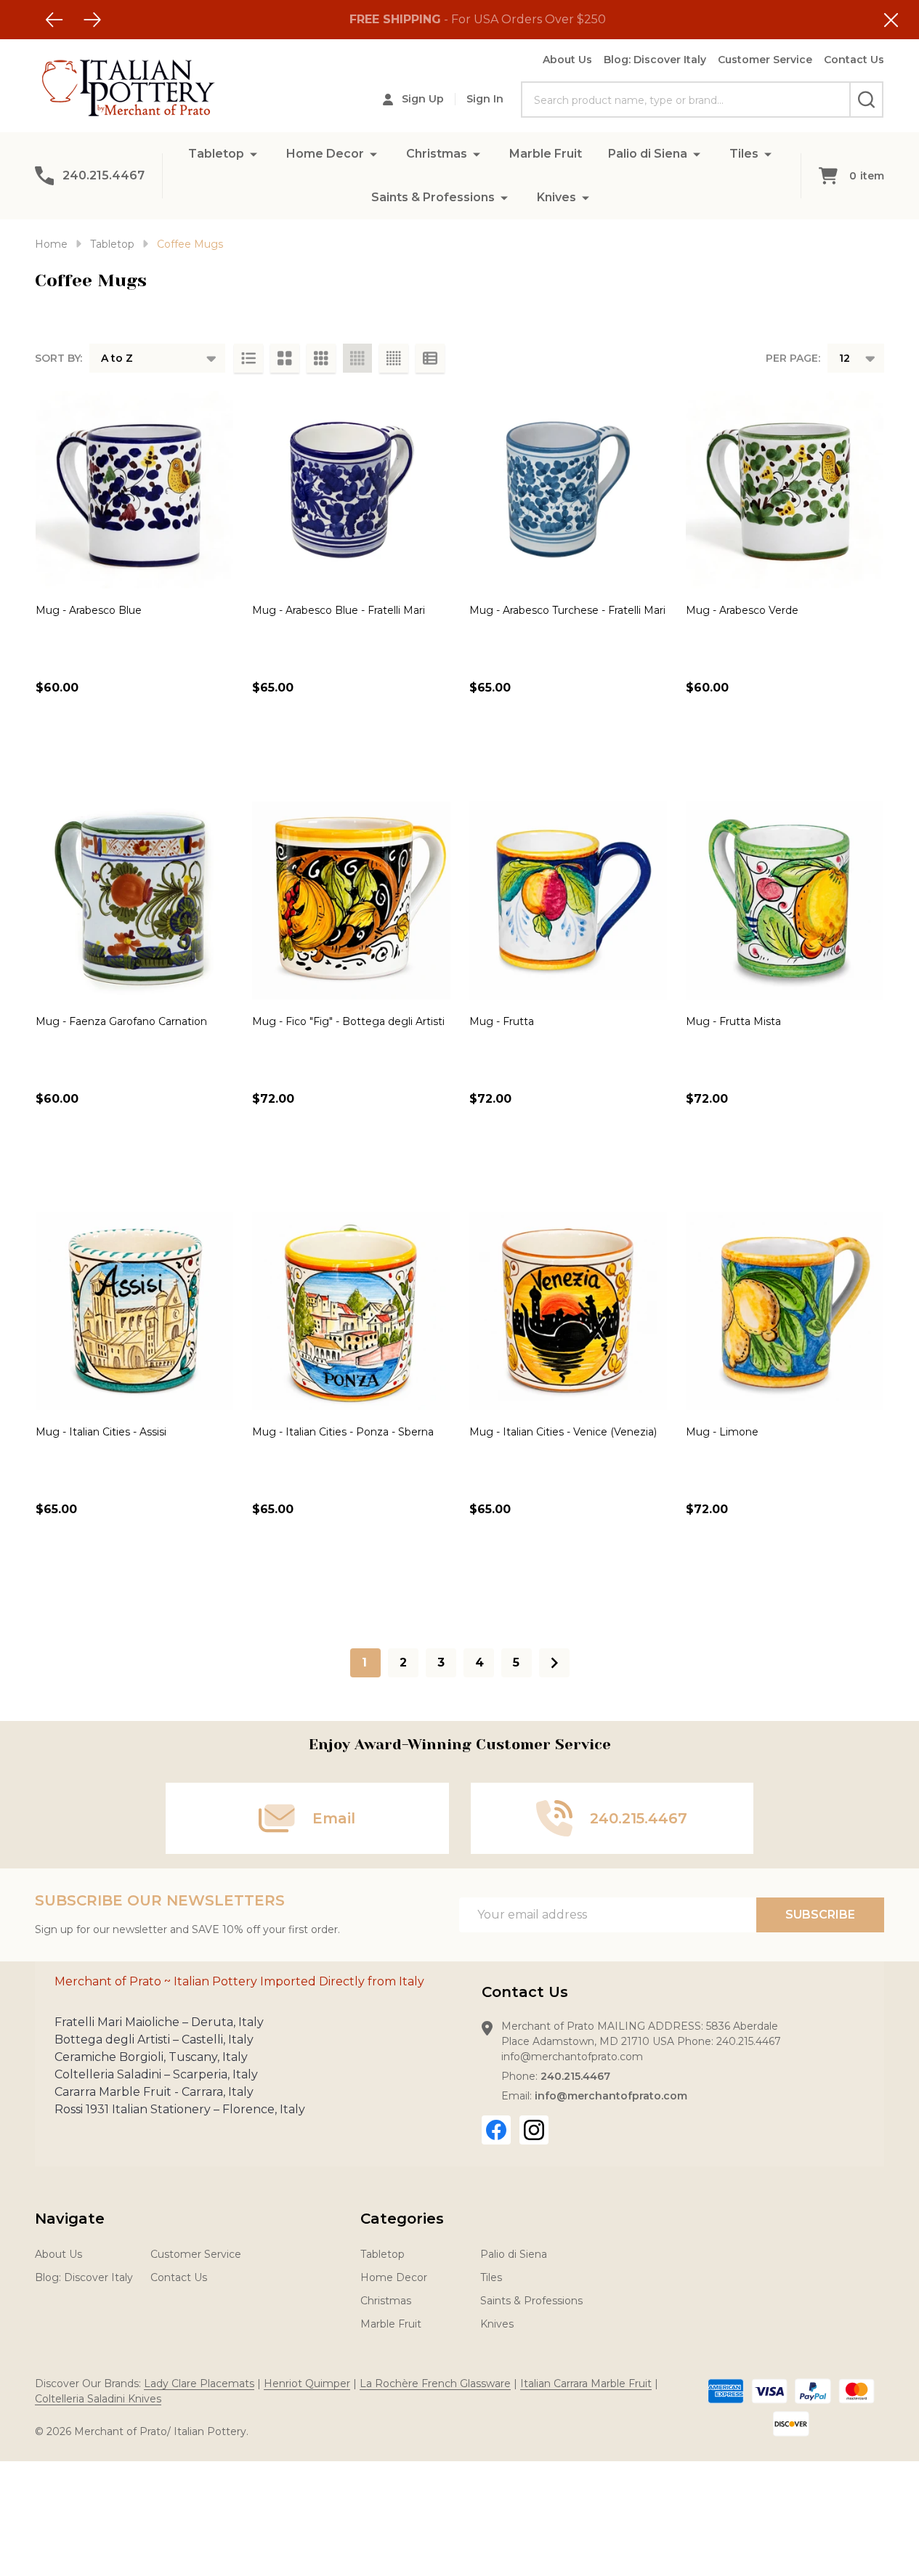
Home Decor (325, 154)
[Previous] (54, 20)
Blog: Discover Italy (655, 60)
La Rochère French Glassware (435, 2383)
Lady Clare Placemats (199, 2383)
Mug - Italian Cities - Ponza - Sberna (343, 1432)
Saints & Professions (433, 197)
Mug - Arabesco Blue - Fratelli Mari (339, 610)
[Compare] (83, 750)
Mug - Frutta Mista (733, 1021)
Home (51, 244)
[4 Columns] (357, 358)
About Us (567, 60)
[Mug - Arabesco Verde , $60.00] (785, 490)
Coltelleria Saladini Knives (98, 2399)
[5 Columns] (394, 358)
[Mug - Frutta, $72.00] (568, 900)
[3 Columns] (321, 358)
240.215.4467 (575, 2076)
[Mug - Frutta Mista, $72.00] (785, 900)
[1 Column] (248, 358)
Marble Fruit (546, 154)
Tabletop (216, 154)
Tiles (744, 154)
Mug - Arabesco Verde (742, 610)
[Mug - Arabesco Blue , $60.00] (134, 490)
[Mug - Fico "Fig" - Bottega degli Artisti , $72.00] (351, 900)
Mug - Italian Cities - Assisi (101, 1432)
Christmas (437, 154)
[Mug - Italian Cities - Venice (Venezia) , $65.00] (568, 1311)
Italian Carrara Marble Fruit (586, 2383)
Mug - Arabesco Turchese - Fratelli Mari (567, 610)
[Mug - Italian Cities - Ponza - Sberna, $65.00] (351, 1311)
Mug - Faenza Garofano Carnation (121, 1021)
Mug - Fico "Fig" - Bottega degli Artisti (348, 1021)
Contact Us (854, 60)
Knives (556, 197)
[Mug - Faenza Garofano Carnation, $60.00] (134, 900)
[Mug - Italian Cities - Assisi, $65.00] (134, 1311)
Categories (402, 2219)
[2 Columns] (285, 358)
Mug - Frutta (502, 1021)
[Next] (92, 20)
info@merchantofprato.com (611, 2096)
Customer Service (765, 60)
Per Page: (793, 358)
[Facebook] (496, 2130)
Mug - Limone (722, 1432)
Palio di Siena (648, 154)
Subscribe (820, 1915)
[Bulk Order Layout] (430, 358)
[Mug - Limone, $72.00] (785, 1311)
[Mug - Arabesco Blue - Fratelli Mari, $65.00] (351, 490)
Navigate (70, 2219)
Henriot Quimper (307, 2383)
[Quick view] (50, 750)
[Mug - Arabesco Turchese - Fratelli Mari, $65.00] (568, 490)
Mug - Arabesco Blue (89, 610)
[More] (254, 154)
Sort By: (58, 358)
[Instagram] (534, 2130)
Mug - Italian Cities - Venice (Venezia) (563, 1432)
